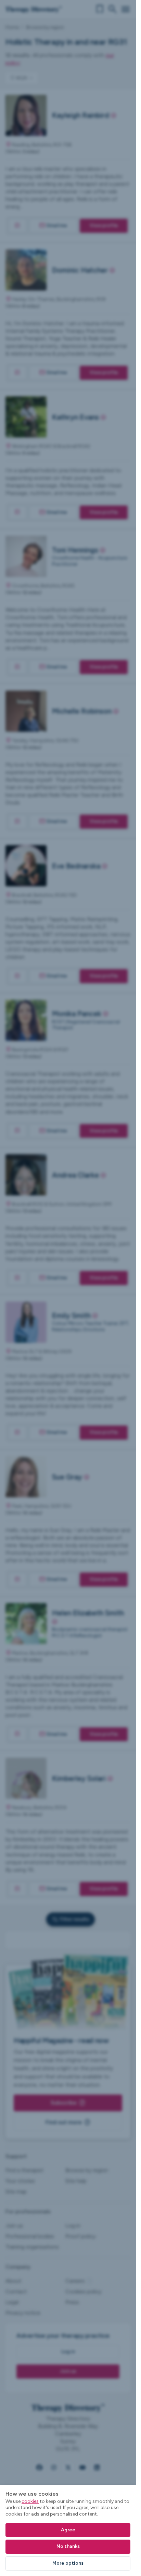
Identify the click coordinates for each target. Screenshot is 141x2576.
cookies (30, 2501)
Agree (68, 2530)
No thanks (68, 2546)
